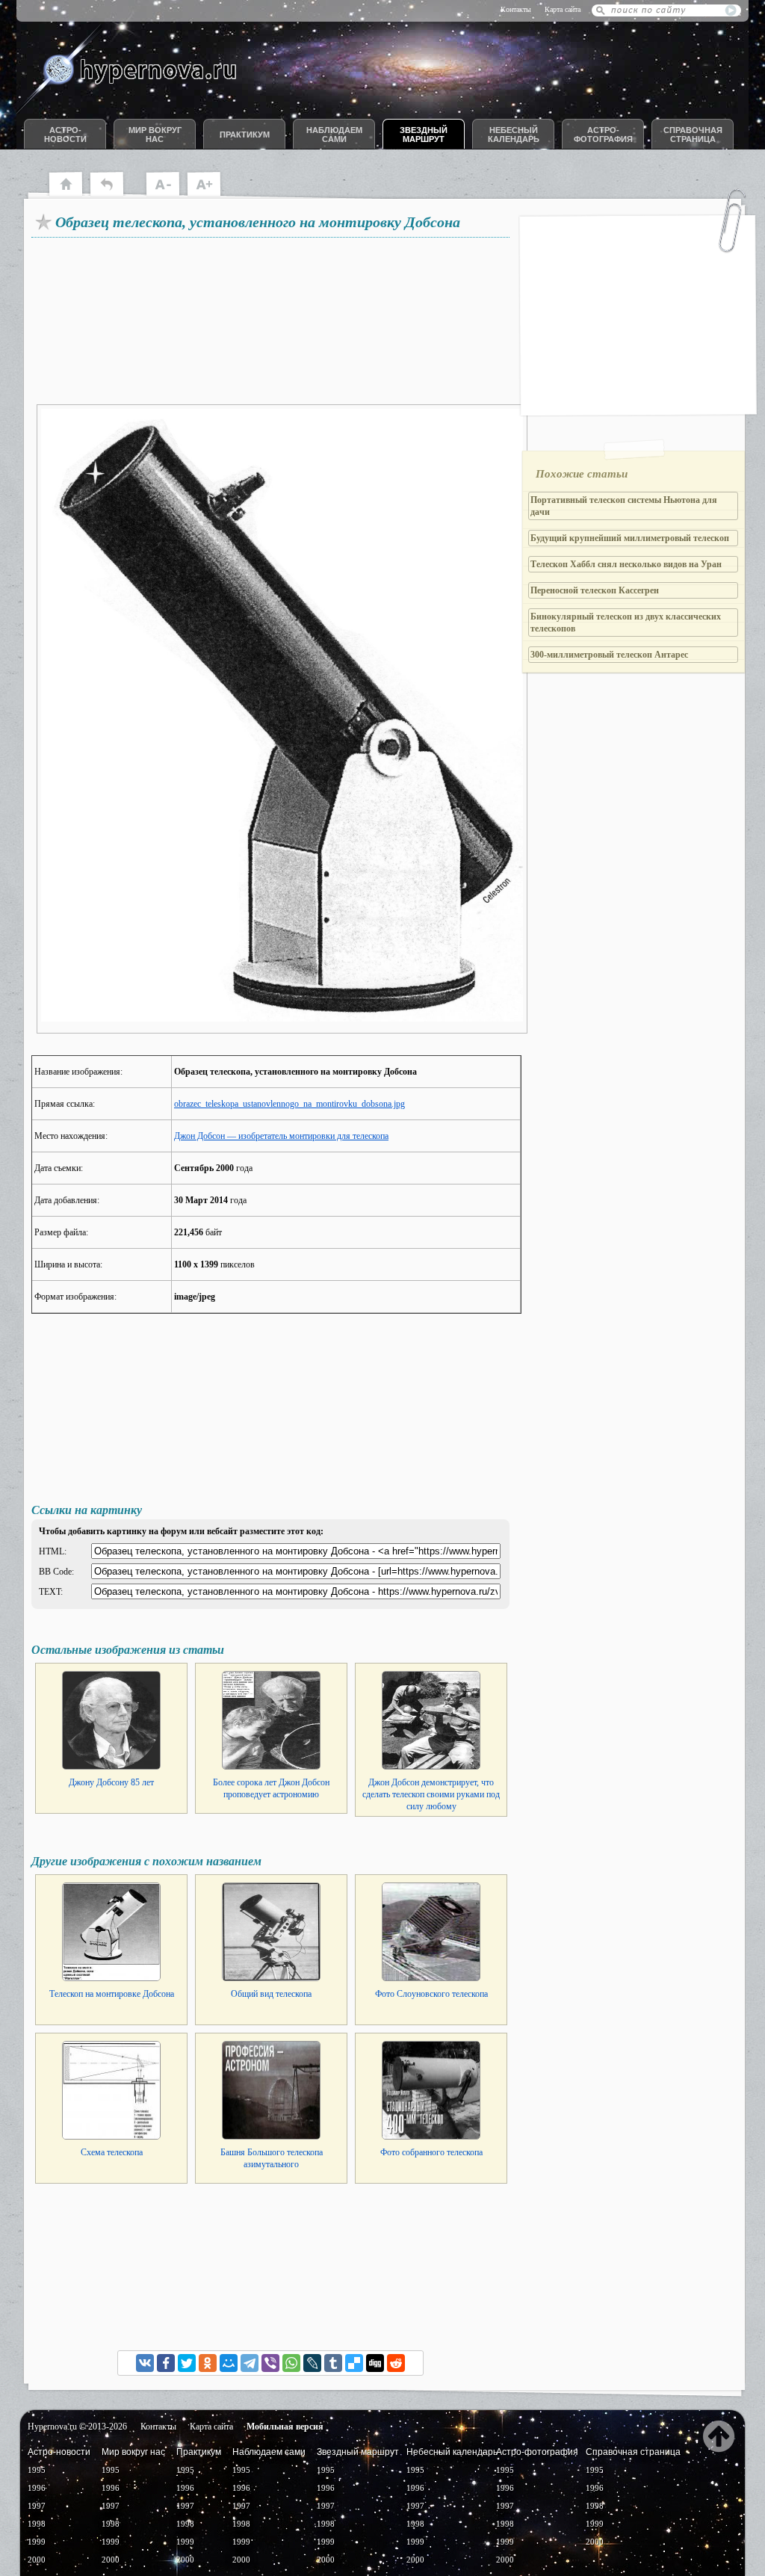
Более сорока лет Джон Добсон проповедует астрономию (271, 1788)
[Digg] (375, 2363)
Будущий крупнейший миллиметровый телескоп (630, 538)
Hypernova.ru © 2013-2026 (77, 2427)
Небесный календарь (514, 135)
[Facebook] (166, 2363)
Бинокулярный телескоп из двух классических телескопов (626, 623)
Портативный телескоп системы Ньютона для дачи (624, 506)
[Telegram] (250, 2363)
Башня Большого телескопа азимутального (272, 2158)
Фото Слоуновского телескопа (431, 1994)
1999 (37, 2542)
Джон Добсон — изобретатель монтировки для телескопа (281, 1136)
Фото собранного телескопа (431, 2152)
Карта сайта (563, 9)
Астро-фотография (603, 135)
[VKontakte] (145, 2363)
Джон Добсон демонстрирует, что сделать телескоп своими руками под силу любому (431, 1794)
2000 (37, 2560)
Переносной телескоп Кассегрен (595, 590)
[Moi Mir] (229, 2363)
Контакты (516, 9)
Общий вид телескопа (271, 1994)
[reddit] (396, 2363)
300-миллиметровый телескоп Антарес (609, 655)
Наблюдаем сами (334, 135)
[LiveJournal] (312, 2363)
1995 (37, 2470)
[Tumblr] (333, 2363)
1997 (37, 2506)
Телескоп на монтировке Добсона (112, 1994)
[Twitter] (187, 2363)
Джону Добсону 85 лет (111, 1782)
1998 (37, 2524)
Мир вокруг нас (155, 135)
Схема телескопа (112, 2152)
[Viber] (270, 2363)
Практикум (245, 135)
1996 (37, 2488)
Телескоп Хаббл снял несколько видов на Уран (626, 564)
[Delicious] (354, 2363)
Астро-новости (65, 135)
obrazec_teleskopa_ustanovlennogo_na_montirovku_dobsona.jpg (289, 1104)
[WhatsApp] (291, 2363)
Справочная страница (693, 135)
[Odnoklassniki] (208, 2363)
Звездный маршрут (424, 135)
